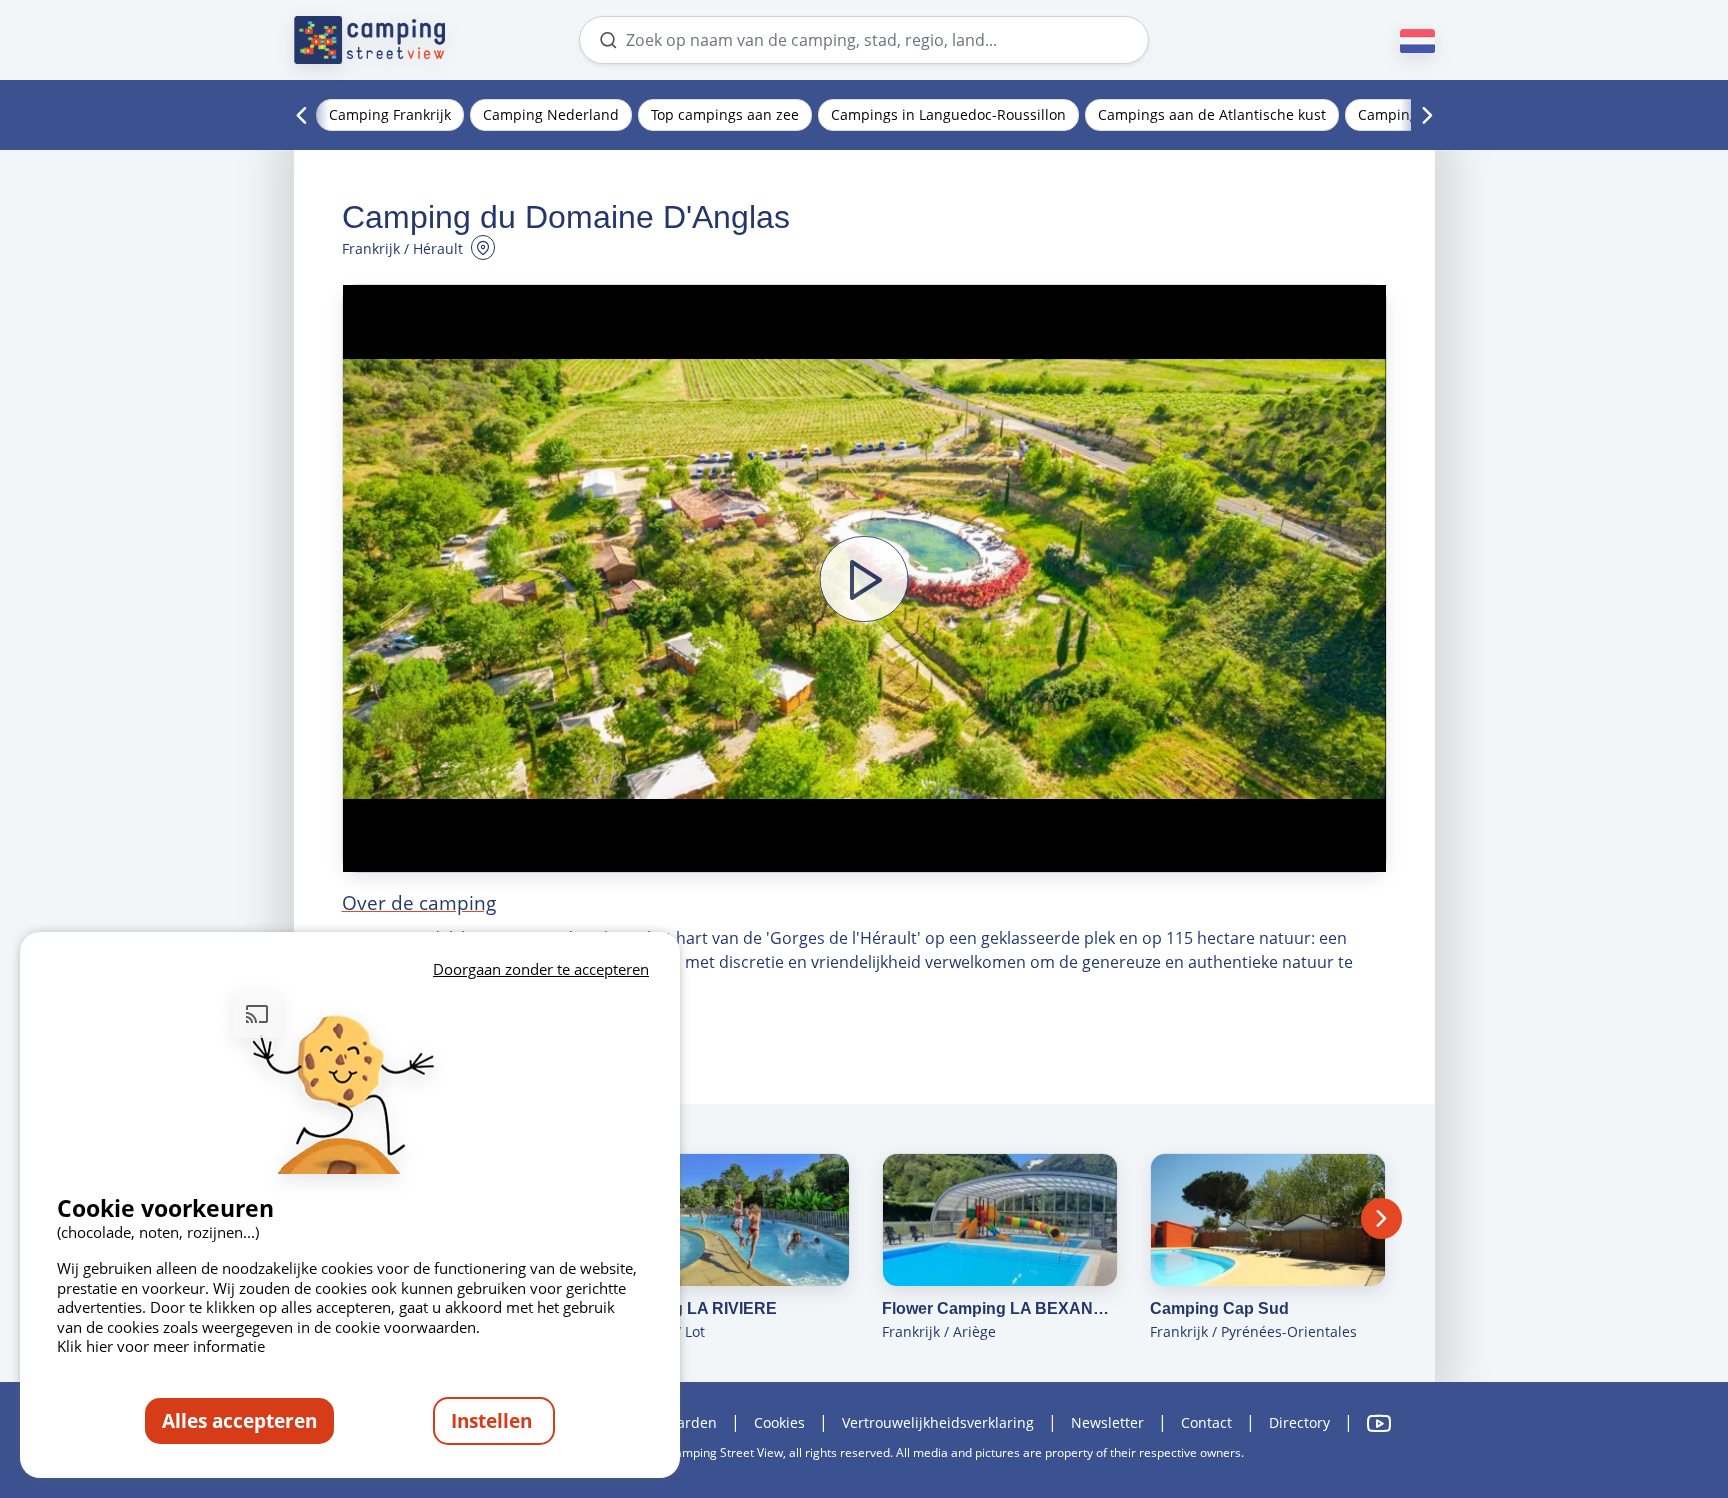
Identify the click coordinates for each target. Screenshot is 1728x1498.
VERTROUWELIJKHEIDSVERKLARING (938, 1422)
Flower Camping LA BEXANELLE (1000, 1308)
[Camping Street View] (370, 40)
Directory (1299, 1422)
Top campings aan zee (725, 114)
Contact (1206, 1422)
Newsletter (1107, 1422)
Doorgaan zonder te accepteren (541, 969)
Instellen (494, 1420)
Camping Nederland (551, 114)
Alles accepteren (239, 1420)
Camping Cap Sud (1219, 1308)
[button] (864, 578)
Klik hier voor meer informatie (161, 1346)
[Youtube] (1379, 1423)
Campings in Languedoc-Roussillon (948, 114)
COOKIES (779, 1422)
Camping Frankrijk (390, 114)
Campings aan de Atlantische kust (1212, 114)
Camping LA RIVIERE (695, 1308)
